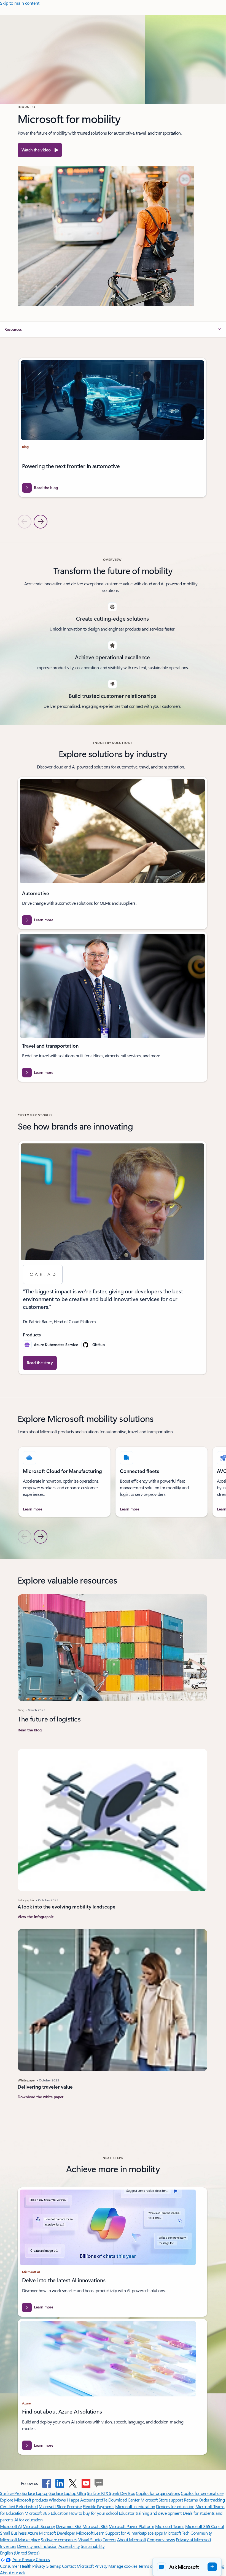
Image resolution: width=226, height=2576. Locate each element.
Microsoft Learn (90, 2533)
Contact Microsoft (78, 2566)
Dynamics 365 (69, 2526)
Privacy (101, 2566)
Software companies (59, 2539)
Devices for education (175, 2506)
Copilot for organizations (158, 2493)
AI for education (28, 2520)
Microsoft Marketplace (20, 2539)
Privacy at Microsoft (193, 2539)
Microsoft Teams (170, 2526)
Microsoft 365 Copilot (205, 2526)
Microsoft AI (11, 2526)
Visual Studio (90, 2539)
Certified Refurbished (19, 2506)
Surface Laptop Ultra (68, 2493)
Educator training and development (150, 2513)
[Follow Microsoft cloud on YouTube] (86, 2483)
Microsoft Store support (162, 2500)
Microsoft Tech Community (188, 2533)
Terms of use (150, 2566)
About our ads (13, 2573)
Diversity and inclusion (37, 2546)
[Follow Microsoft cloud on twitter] (73, 2483)
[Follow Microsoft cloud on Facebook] (47, 2483)
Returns (191, 2500)
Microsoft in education (135, 2506)
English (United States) (20, 2553)
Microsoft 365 (95, 2526)
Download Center (124, 2500)
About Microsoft (132, 2539)
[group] (112, 433)
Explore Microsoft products (24, 2500)
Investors (8, 2546)
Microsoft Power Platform (131, 2526)
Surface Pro (10, 2493)
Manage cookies (123, 2566)
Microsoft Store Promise (60, 2506)
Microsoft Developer (57, 2533)
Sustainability (93, 2546)
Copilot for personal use (202, 2493)
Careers (109, 2539)
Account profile (94, 2500)
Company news (161, 2539)
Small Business (13, 2533)
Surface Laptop (35, 2493)
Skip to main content (20, 3)
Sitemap (54, 2566)
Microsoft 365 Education (46, 2513)
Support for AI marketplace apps (134, 2533)
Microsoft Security (39, 2526)
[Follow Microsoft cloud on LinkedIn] (60, 2483)
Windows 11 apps (64, 2500)
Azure (33, 2533)
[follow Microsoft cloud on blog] (99, 2483)
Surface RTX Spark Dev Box (111, 2493)
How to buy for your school (94, 2513)
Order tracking (212, 2500)
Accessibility (69, 2546)
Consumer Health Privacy (23, 2566)
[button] (40, 150)
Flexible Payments (99, 2506)
